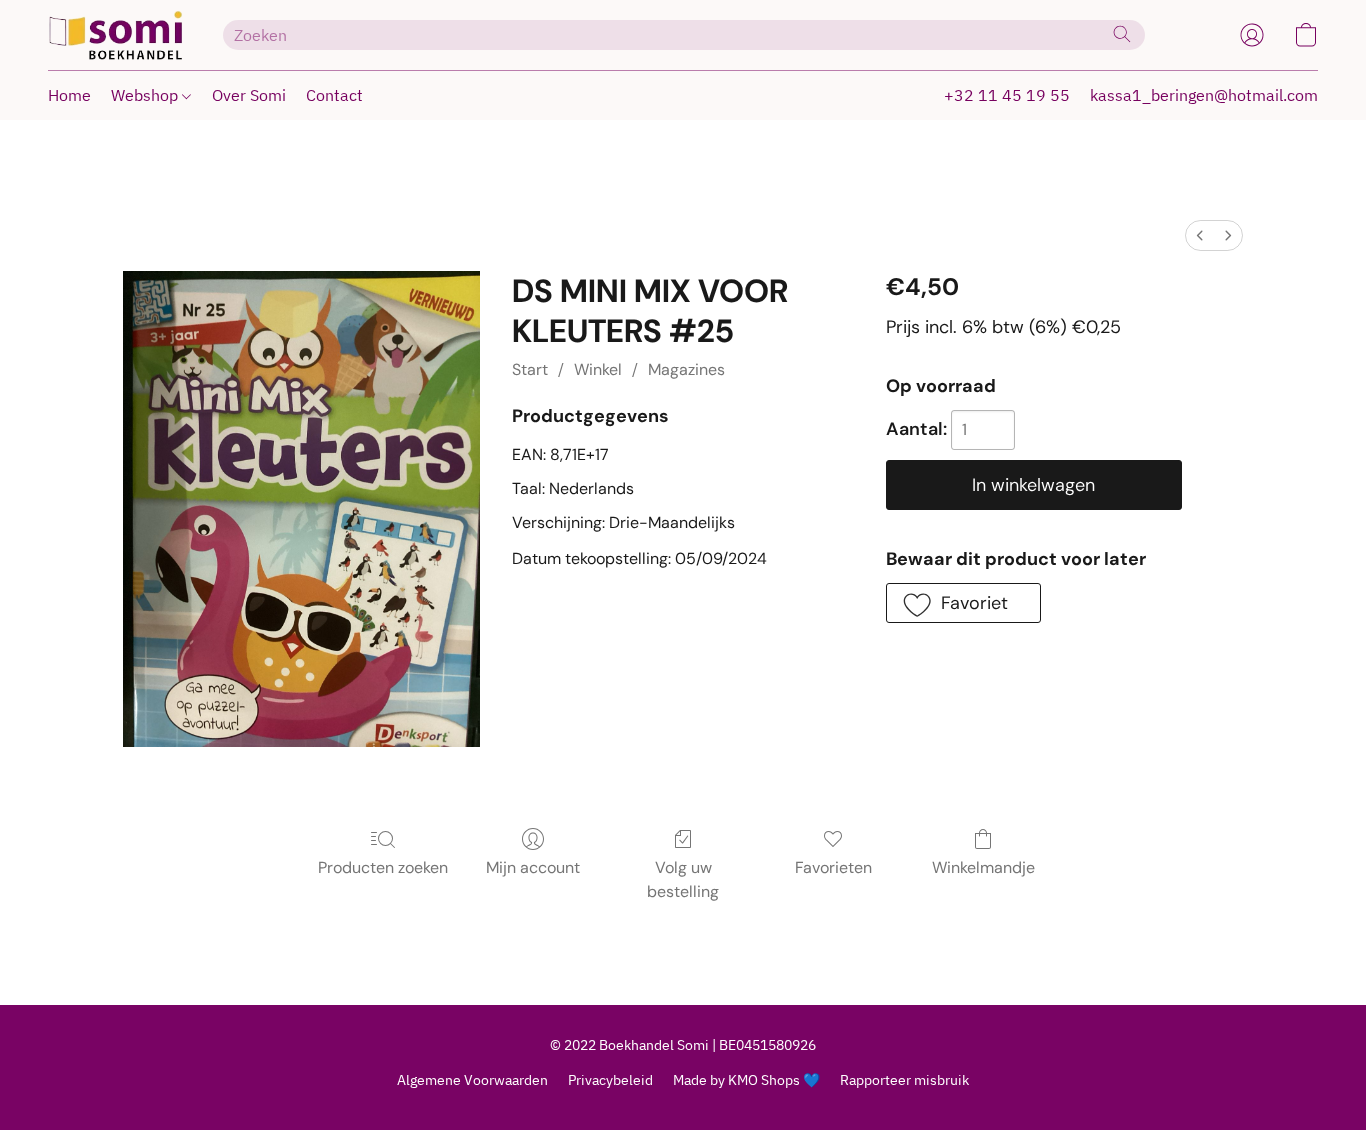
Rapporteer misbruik (904, 1080)
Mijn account (533, 867)
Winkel (598, 369)
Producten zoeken (383, 867)
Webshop (146, 95)
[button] (115, 35)
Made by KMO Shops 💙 (746, 1080)
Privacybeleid (610, 1080)
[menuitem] (1200, 235)
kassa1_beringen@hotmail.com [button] (1204, 95)
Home (69, 95)
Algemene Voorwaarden (472, 1080)
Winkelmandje (983, 867)
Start (530, 369)
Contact (334, 95)
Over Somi (249, 95)
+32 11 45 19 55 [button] (1007, 95)
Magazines (686, 369)
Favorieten (833, 867)
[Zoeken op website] (1122, 34)
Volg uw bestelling (683, 879)
